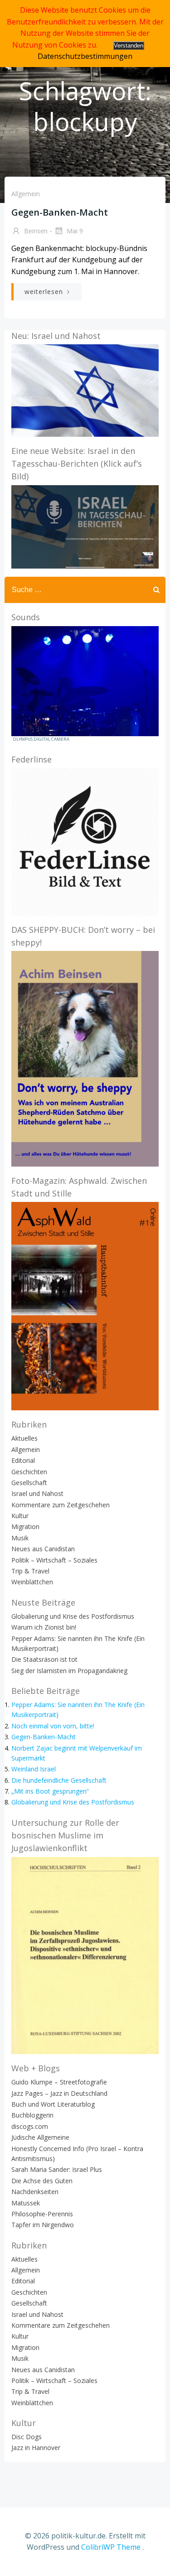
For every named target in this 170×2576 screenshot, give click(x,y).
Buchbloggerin (32, 2115)
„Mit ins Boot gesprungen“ (50, 1791)
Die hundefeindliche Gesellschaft (59, 1780)
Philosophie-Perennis (42, 2214)
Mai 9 (74, 231)
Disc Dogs (27, 2437)
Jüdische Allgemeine (40, 2137)
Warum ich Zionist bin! (44, 1627)
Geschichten (29, 1472)
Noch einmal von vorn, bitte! (53, 1726)
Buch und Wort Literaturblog (53, 2104)
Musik (20, 1538)
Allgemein (26, 194)
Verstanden (129, 46)
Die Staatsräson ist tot (44, 1659)
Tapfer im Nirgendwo (43, 2225)
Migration (25, 1527)
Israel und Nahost (37, 1493)
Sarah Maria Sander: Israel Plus (57, 2169)
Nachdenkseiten (35, 2192)
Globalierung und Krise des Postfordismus (73, 1616)
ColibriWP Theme (111, 2547)
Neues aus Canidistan (43, 1549)
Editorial (23, 1460)
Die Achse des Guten (42, 2181)
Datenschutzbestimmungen (85, 56)
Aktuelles (24, 1438)
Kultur (20, 1516)
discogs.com (30, 2126)
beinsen (35, 231)
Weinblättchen (32, 1582)
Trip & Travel (30, 1571)
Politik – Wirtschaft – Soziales (54, 1560)
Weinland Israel (34, 1769)
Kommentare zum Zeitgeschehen (61, 1505)
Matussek (26, 2203)
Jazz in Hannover (36, 2448)
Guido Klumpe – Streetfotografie (59, 2082)
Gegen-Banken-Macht (44, 1737)
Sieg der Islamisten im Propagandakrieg (69, 1671)
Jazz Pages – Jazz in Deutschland (59, 2093)
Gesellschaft (29, 1483)
